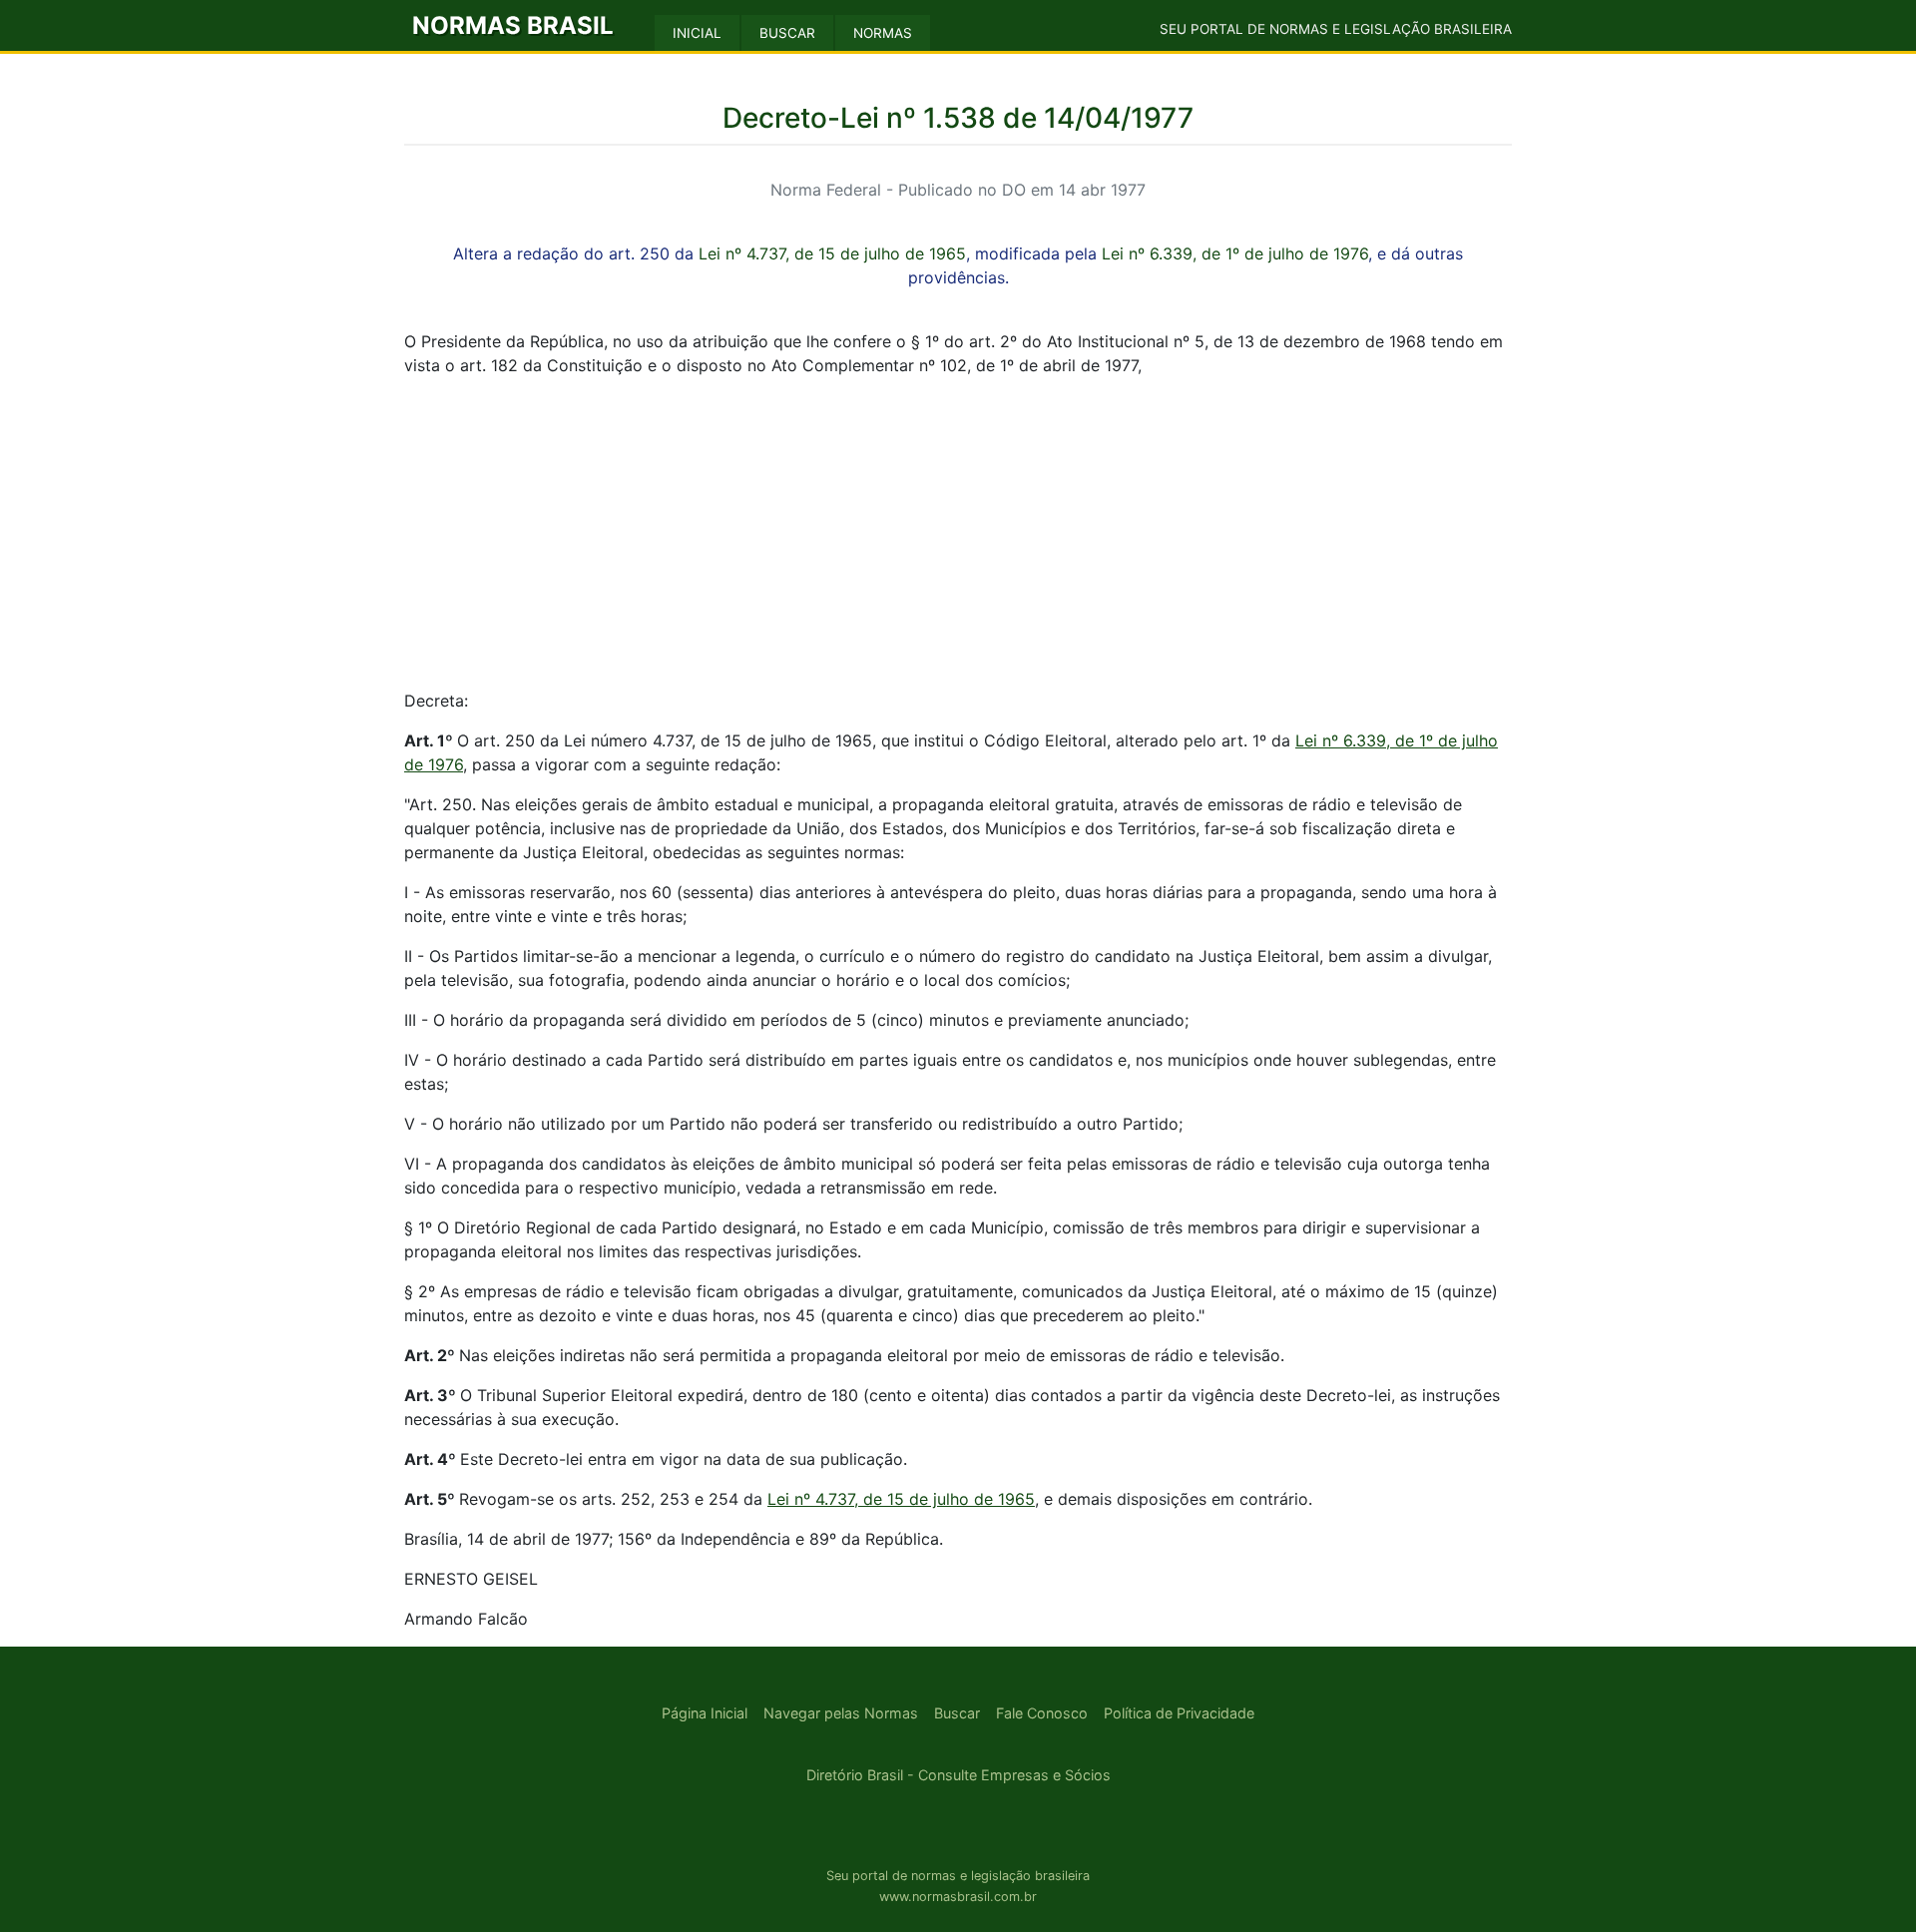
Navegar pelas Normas (841, 1713)
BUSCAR (787, 33)
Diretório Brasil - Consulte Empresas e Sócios (958, 1775)
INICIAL (697, 33)
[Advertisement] (958, 533)
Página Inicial (705, 1713)
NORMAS (883, 33)
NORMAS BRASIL (513, 25)
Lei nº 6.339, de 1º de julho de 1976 (1235, 253)
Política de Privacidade (1179, 1713)
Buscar (957, 1713)
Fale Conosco (1042, 1713)
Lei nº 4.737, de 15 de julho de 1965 (832, 253)
